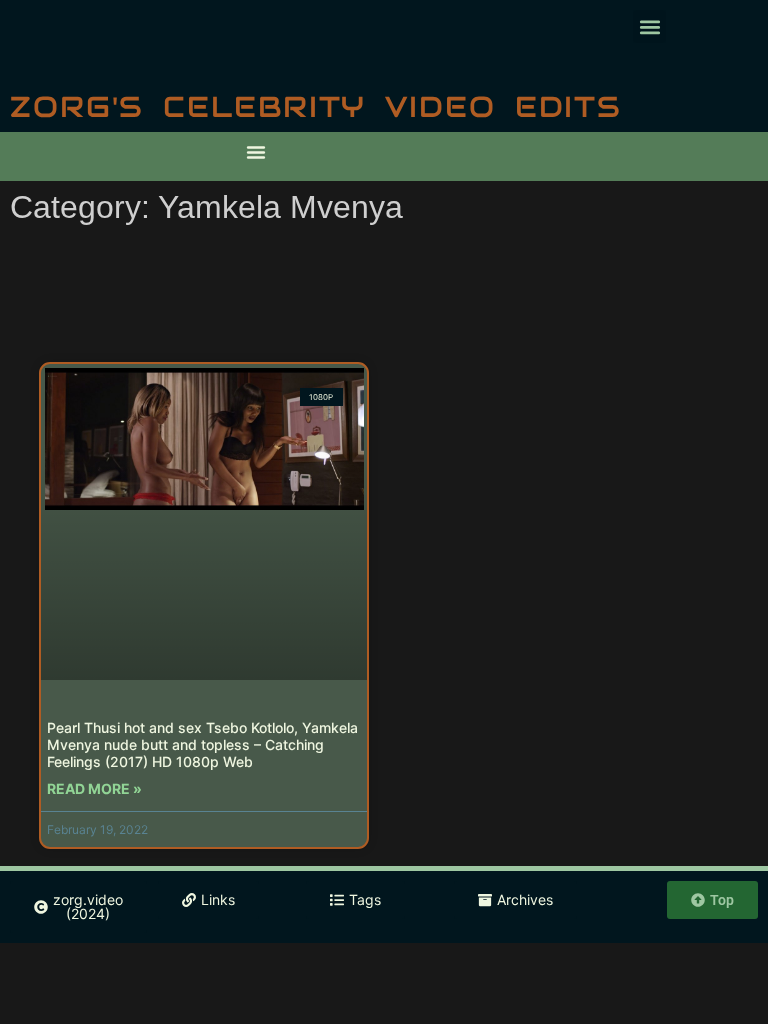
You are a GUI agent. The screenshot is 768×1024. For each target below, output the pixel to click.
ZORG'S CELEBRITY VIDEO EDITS (316, 106)
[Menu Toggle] (256, 152)
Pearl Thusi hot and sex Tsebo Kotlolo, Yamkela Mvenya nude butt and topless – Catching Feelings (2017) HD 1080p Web (202, 744)
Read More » (94, 788)
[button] (649, 26)
